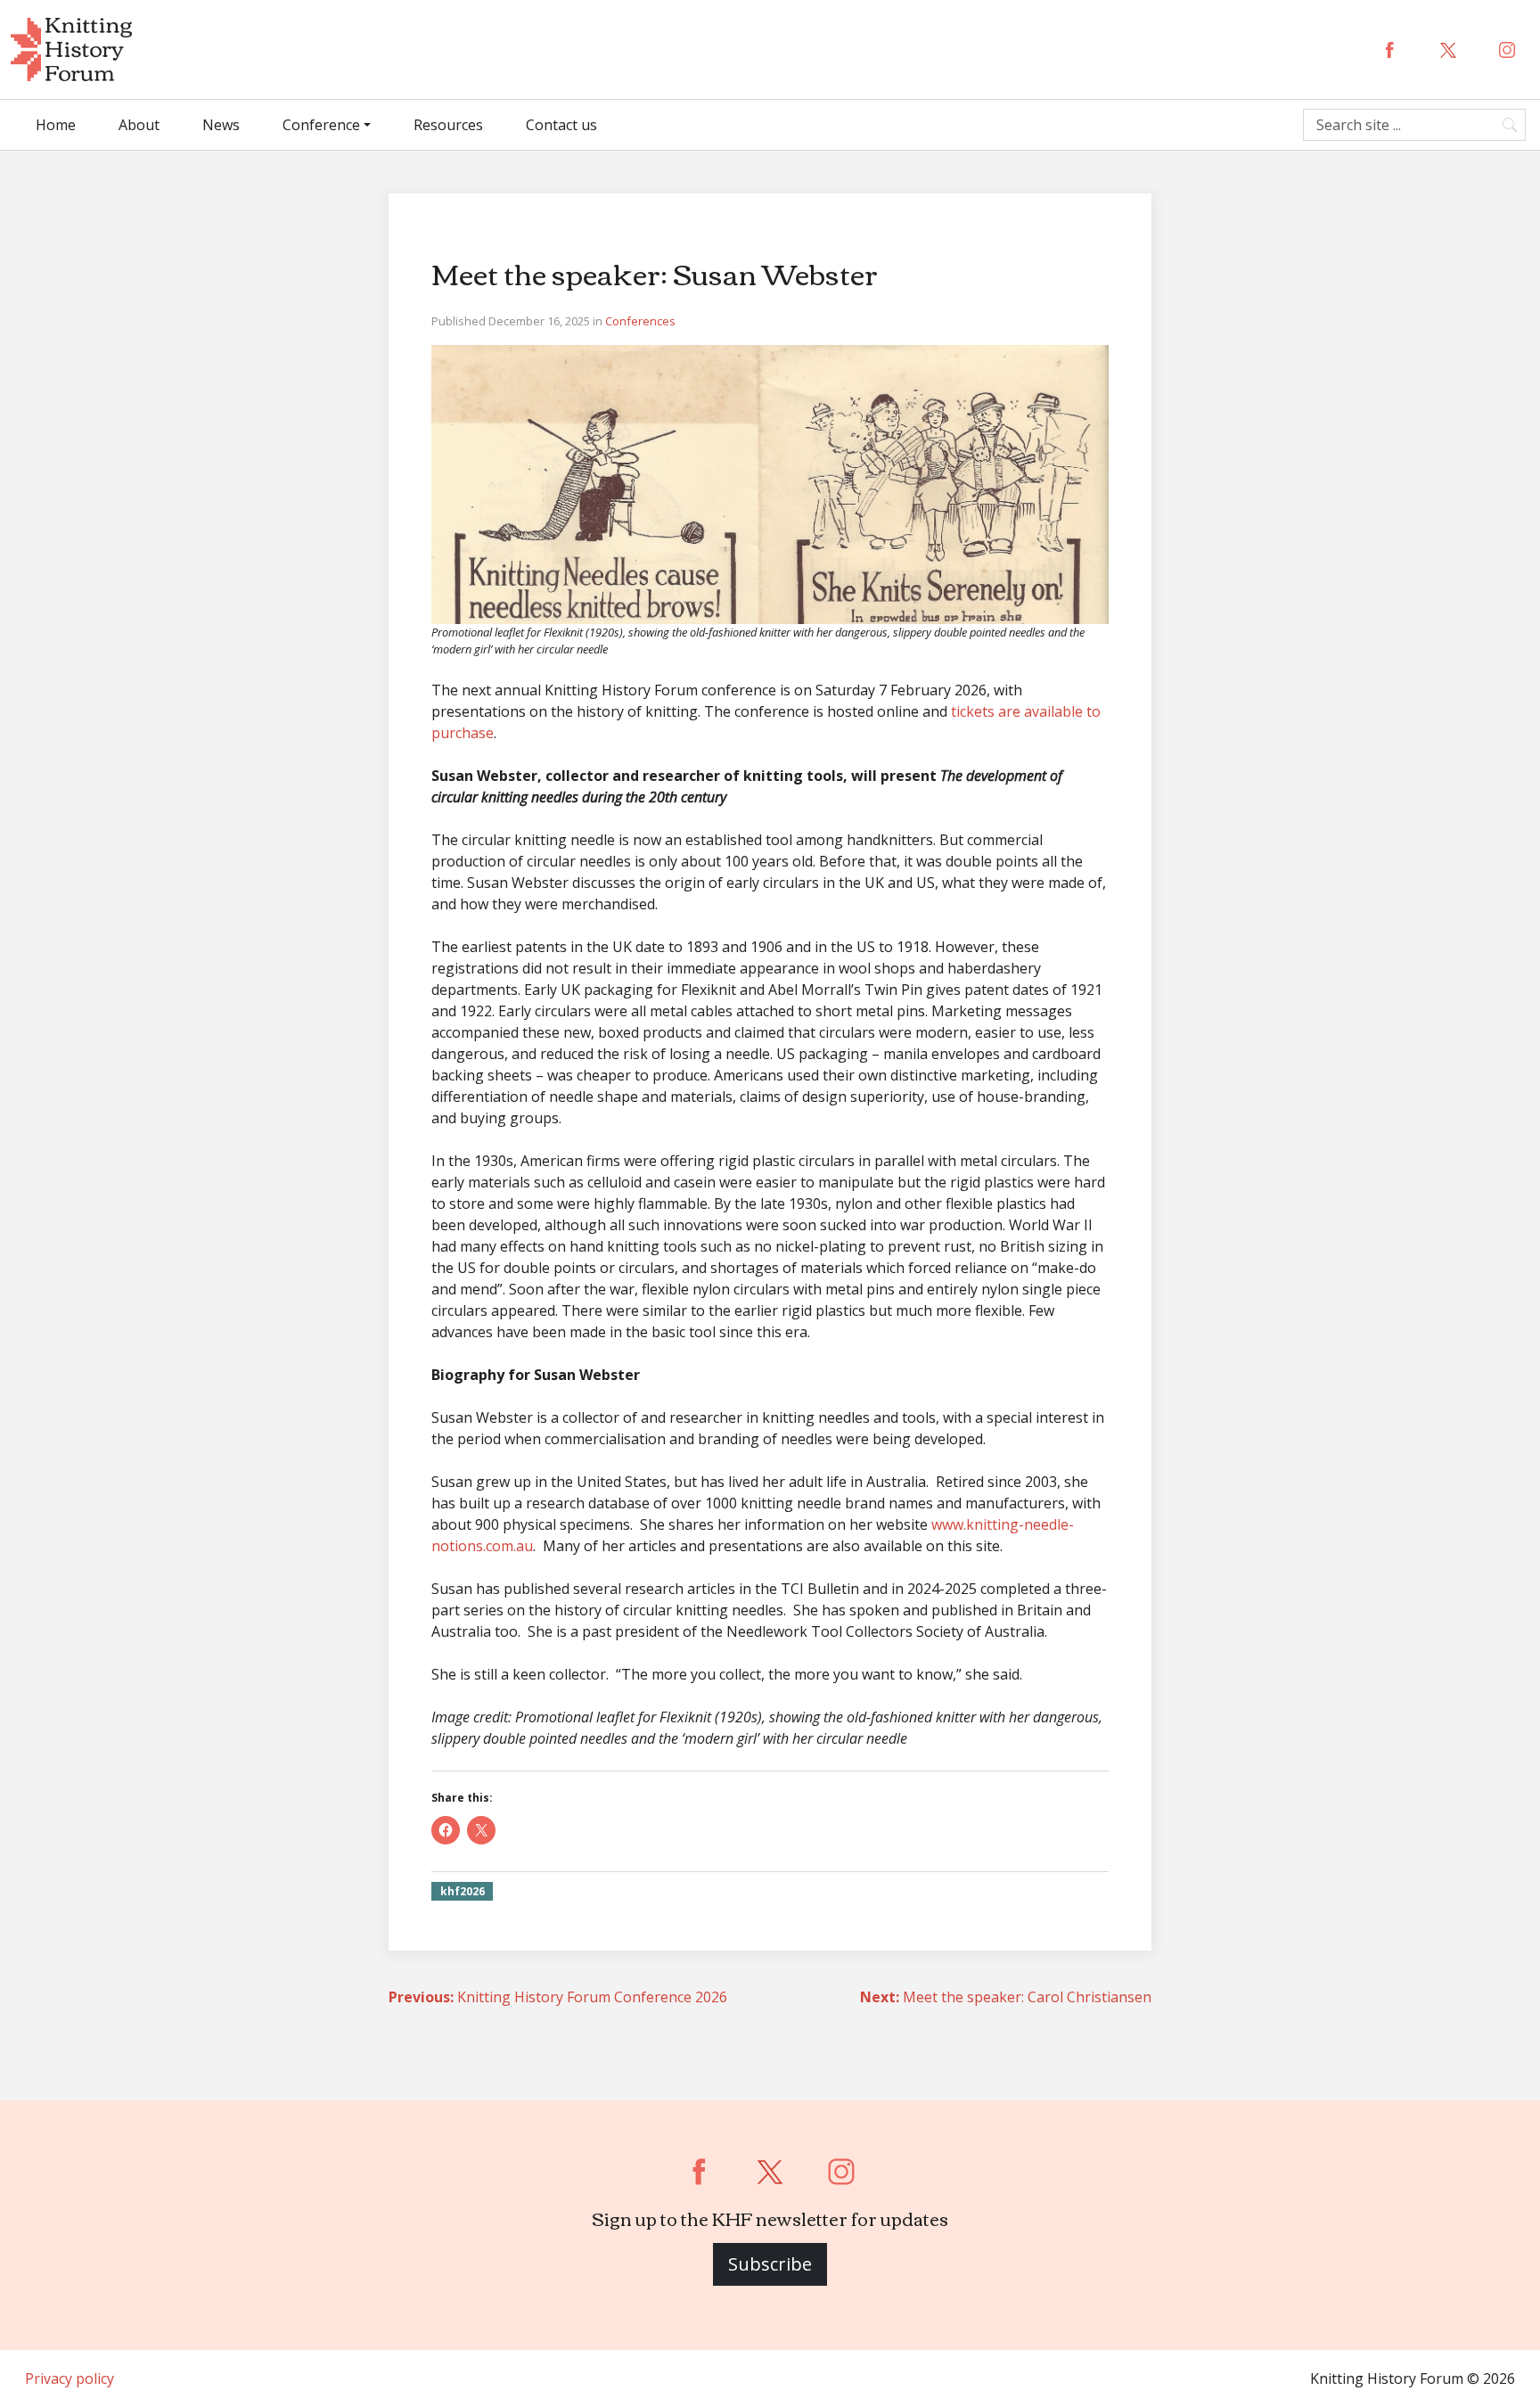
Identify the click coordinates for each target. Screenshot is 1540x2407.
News (221, 125)
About (139, 125)
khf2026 (463, 1891)
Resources (448, 125)
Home (56, 125)
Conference (321, 125)
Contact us (561, 125)
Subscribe (770, 2264)
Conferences (640, 321)
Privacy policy (70, 2378)
